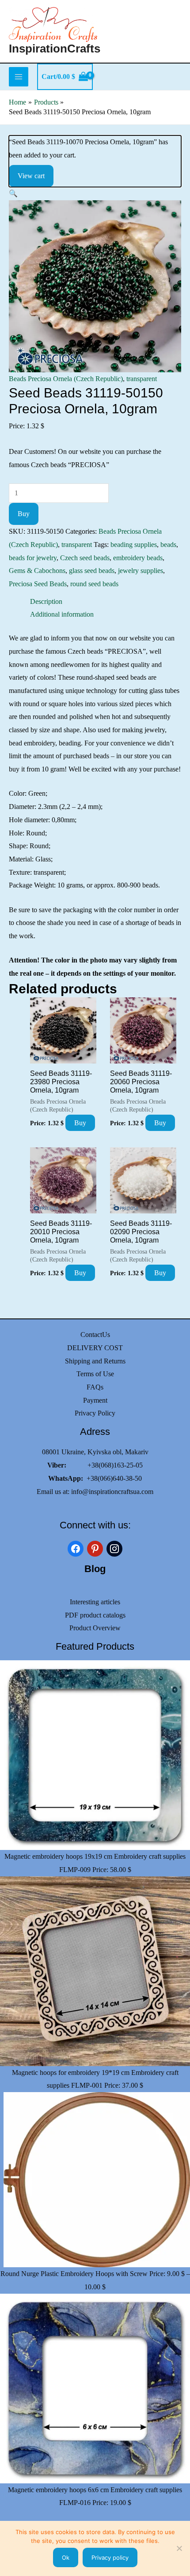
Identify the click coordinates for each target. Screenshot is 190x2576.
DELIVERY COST (95, 1348)
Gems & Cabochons (37, 571)
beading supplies (134, 545)
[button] (13, 193)
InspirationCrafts (55, 49)
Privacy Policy (95, 1413)
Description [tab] (46, 601)
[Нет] (179, 2548)
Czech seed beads (85, 558)
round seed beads (94, 584)
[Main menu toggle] (19, 77)
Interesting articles (95, 1602)
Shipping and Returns (95, 1361)
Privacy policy (110, 2557)
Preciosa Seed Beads (38, 584)
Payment (95, 1400)
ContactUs (95, 1335)
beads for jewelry (33, 558)
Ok (66, 2557)
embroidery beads (138, 558)
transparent (142, 379)
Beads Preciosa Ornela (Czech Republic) (66, 379)
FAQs (95, 1387)
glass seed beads (92, 571)
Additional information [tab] (62, 614)
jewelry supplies (141, 571)
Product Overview (95, 1628)
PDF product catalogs (95, 1615)
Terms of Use (95, 1374)
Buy (24, 514)
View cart (31, 176)
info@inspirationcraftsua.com (112, 1492)
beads (168, 545)
